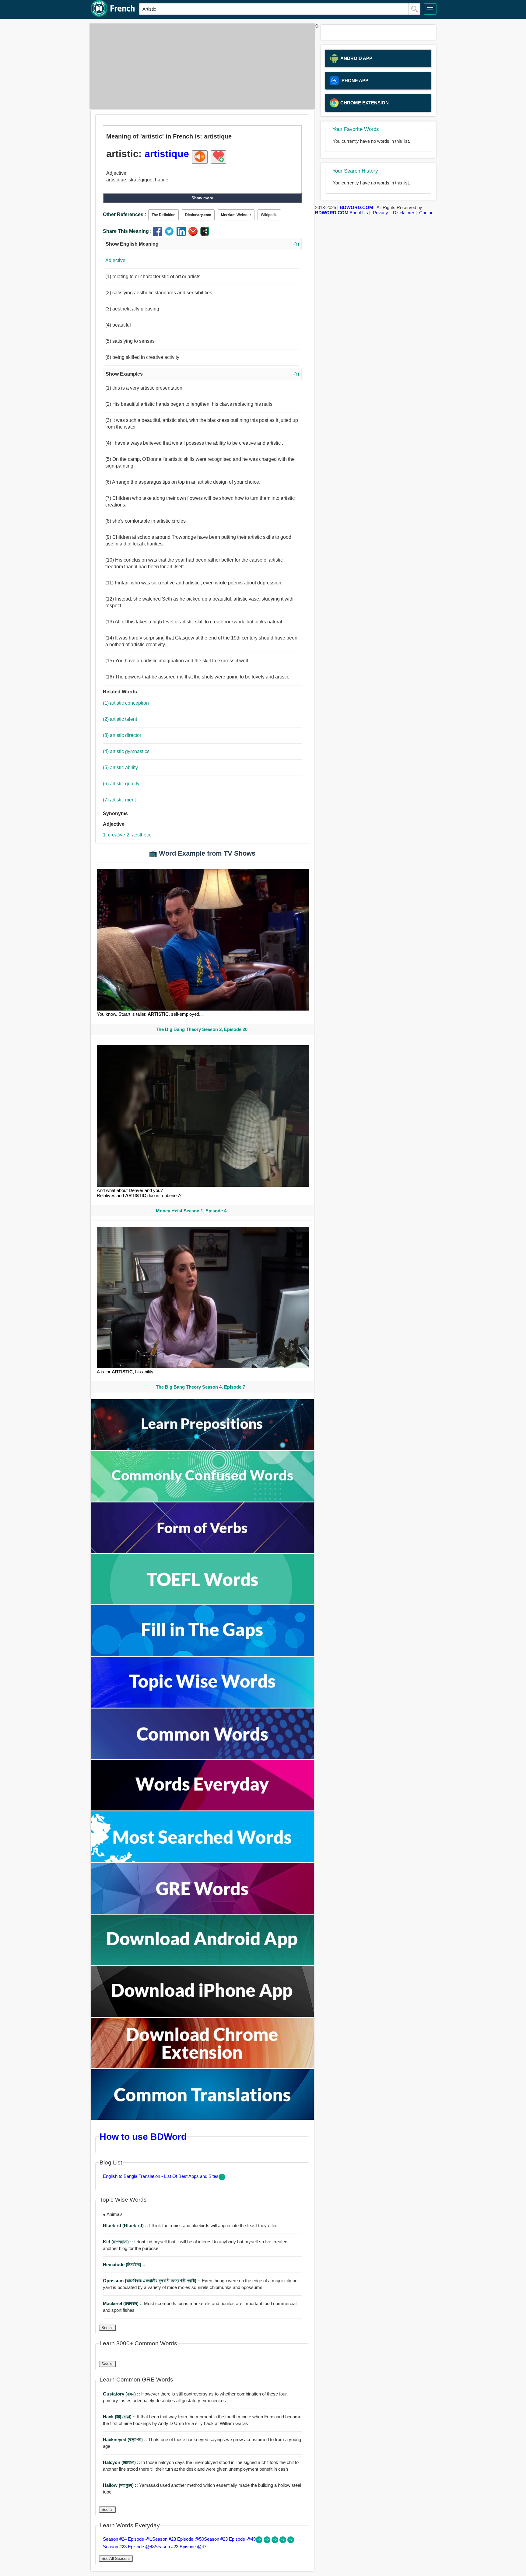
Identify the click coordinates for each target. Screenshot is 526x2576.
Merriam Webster (236, 215)
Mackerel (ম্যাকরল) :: (123, 2303)
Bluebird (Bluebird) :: (126, 2226)
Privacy (380, 213)
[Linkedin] (182, 234)
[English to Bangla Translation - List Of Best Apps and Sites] (222, 2179)
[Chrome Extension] (202, 2067)
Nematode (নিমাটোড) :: (124, 2264)
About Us (359, 213)
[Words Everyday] (202, 1809)
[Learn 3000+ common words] (202, 1757)
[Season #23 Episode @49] (275, 2541)
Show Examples (202, 374)
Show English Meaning (202, 244)
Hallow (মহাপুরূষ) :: (121, 2485)
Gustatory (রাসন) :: (122, 2394)
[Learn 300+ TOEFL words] (202, 1603)
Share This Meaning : (127, 231)
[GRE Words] (202, 1912)
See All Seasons (116, 2558)
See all (107, 2328)
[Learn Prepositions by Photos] (202, 1448)
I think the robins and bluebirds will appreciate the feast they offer (190, 2226)
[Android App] (202, 1963)
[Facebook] (159, 234)
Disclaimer (404, 213)
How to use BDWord (143, 2136)
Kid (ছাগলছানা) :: (119, 2242)
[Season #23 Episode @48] (283, 2541)
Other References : (124, 214)
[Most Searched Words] (202, 1861)
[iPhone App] (202, 2015)
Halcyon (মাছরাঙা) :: (122, 2462)
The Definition (163, 215)
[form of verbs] (202, 1551)
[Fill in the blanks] (202, 1654)
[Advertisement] (201, 66)
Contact (427, 213)
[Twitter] (171, 234)
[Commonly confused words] (202, 1500)
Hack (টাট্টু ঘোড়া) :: (120, 2417)
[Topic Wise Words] (202, 1706)
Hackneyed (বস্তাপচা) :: (126, 2439)
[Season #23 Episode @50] (268, 2541)
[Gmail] (194, 234)
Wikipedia (269, 215)
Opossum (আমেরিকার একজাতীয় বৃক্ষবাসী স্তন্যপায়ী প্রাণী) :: (152, 2281)
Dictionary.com (198, 215)
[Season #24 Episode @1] (260, 2541)
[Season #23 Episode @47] (291, 2541)
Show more (202, 198)
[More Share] (205, 234)
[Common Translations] (202, 2118)
